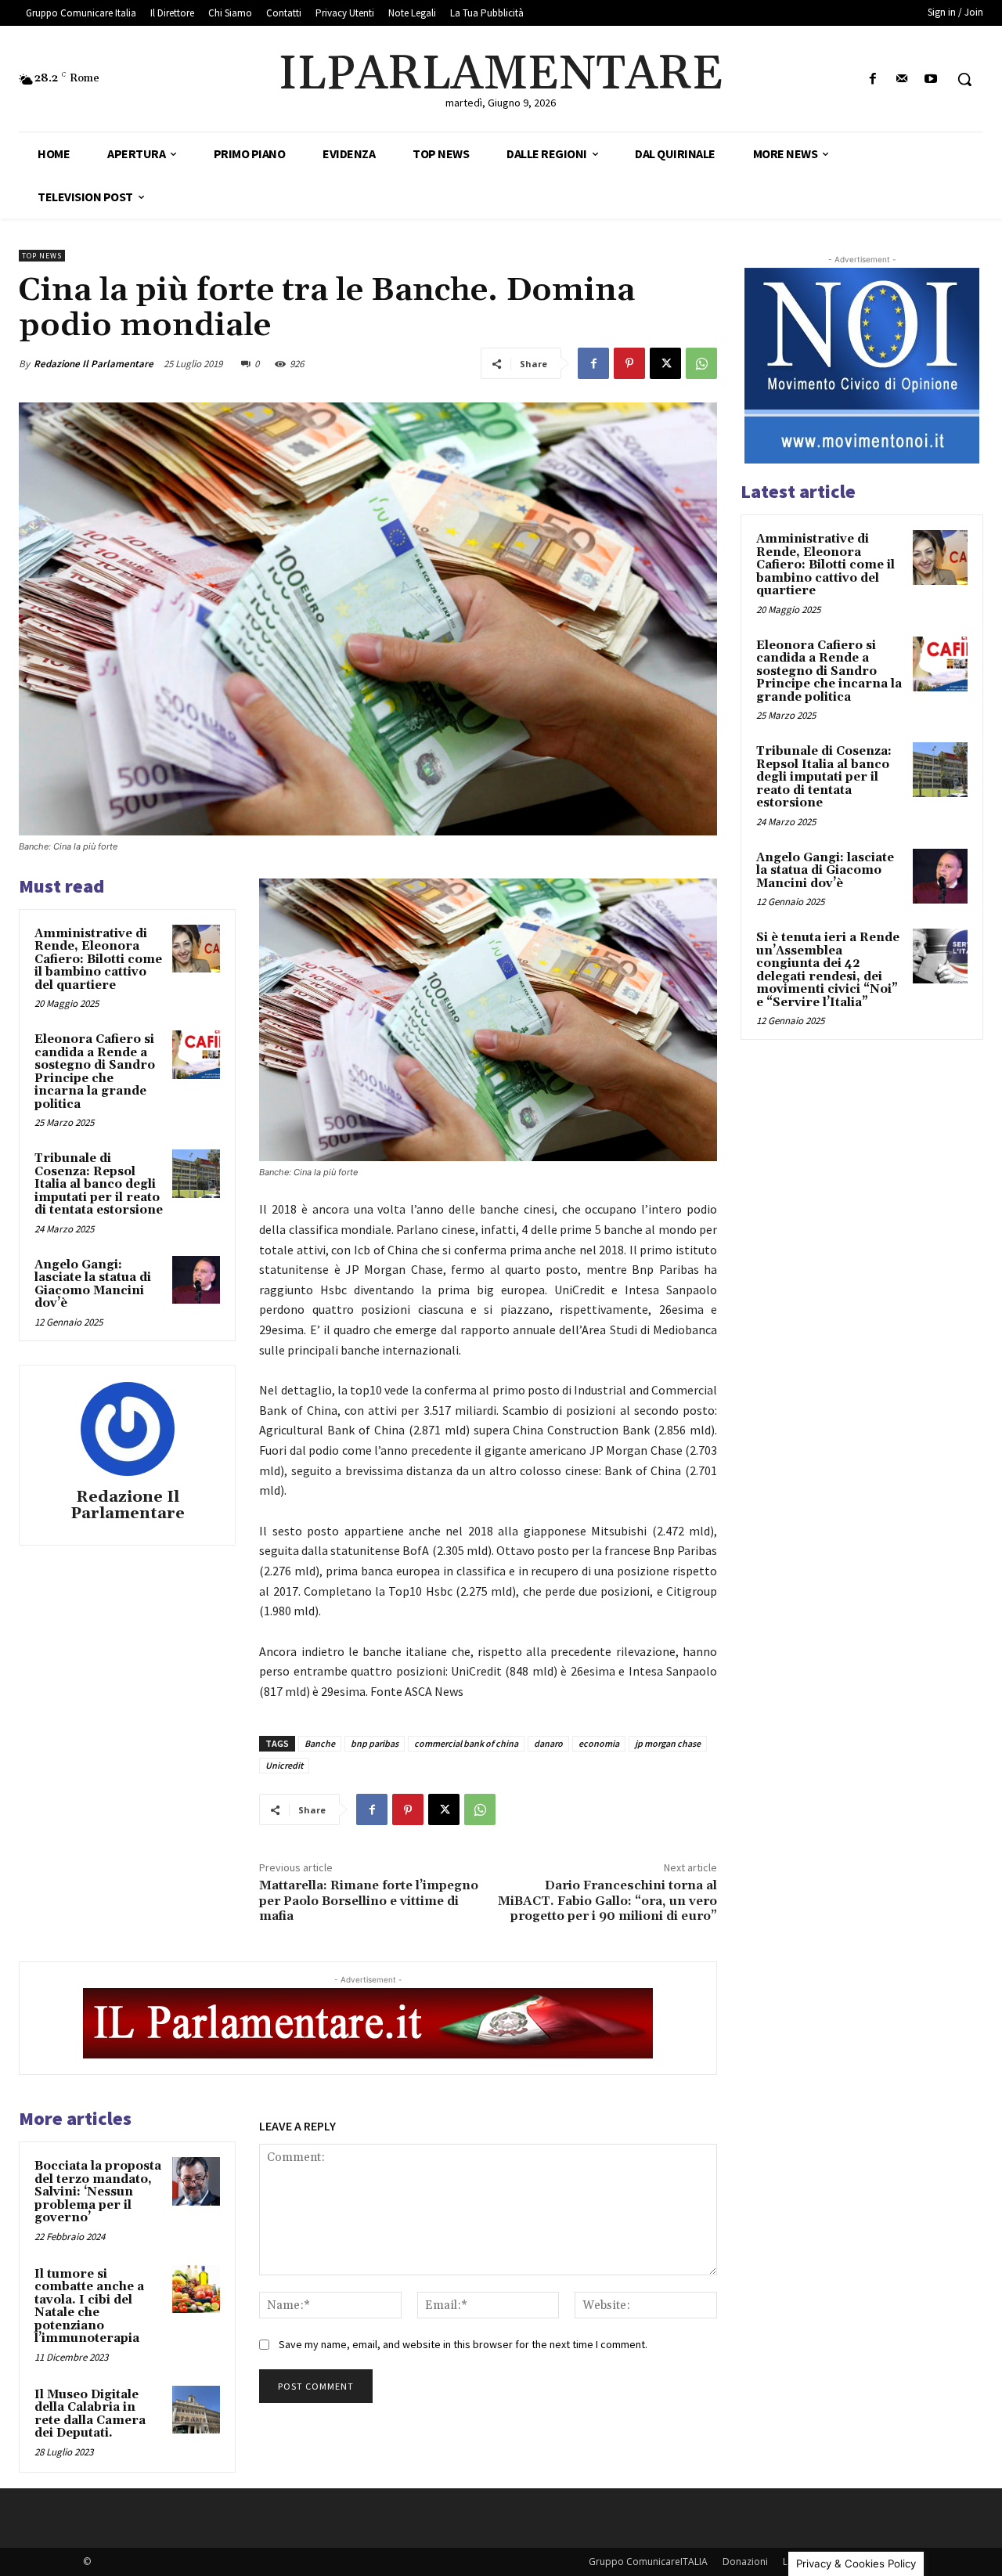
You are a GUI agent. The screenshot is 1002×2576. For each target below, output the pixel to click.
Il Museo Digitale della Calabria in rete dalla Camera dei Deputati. (90, 2414)
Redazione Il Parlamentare (94, 364)
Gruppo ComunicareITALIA (648, 2562)
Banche (320, 1743)
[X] (665, 363)
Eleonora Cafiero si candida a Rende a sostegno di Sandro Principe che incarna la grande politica (95, 1072)
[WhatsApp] (701, 363)
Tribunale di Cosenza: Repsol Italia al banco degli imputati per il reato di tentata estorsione (99, 1184)
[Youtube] (931, 79)
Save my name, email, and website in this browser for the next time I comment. (463, 2344)
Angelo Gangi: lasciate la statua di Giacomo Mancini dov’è (93, 1284)
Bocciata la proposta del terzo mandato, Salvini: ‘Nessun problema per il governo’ (98, 2192)
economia (599, 1743)
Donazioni (745, 2562)
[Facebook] (872, 79)
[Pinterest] (629, 363)
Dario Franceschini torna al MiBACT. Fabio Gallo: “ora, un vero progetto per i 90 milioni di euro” (607, 1900)
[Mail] (902, 79)
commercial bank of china (466, 1743)
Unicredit (284, 1765)
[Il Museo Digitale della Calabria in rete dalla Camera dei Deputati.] (196, 2410)
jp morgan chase (668, 1743)
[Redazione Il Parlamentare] (128, 1429)
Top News (42, 256)
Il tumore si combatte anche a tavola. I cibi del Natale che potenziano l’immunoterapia (89, 2307)
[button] (964, 79)
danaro (548, 1743)
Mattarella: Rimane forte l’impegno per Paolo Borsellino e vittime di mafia (369, 1900)
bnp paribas (375, 1743)
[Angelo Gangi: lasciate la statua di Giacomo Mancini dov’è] (196, 1280)
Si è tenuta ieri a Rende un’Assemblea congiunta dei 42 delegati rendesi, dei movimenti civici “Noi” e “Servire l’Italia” (828, 970)
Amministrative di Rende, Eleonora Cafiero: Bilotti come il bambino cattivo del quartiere (98, 960)
